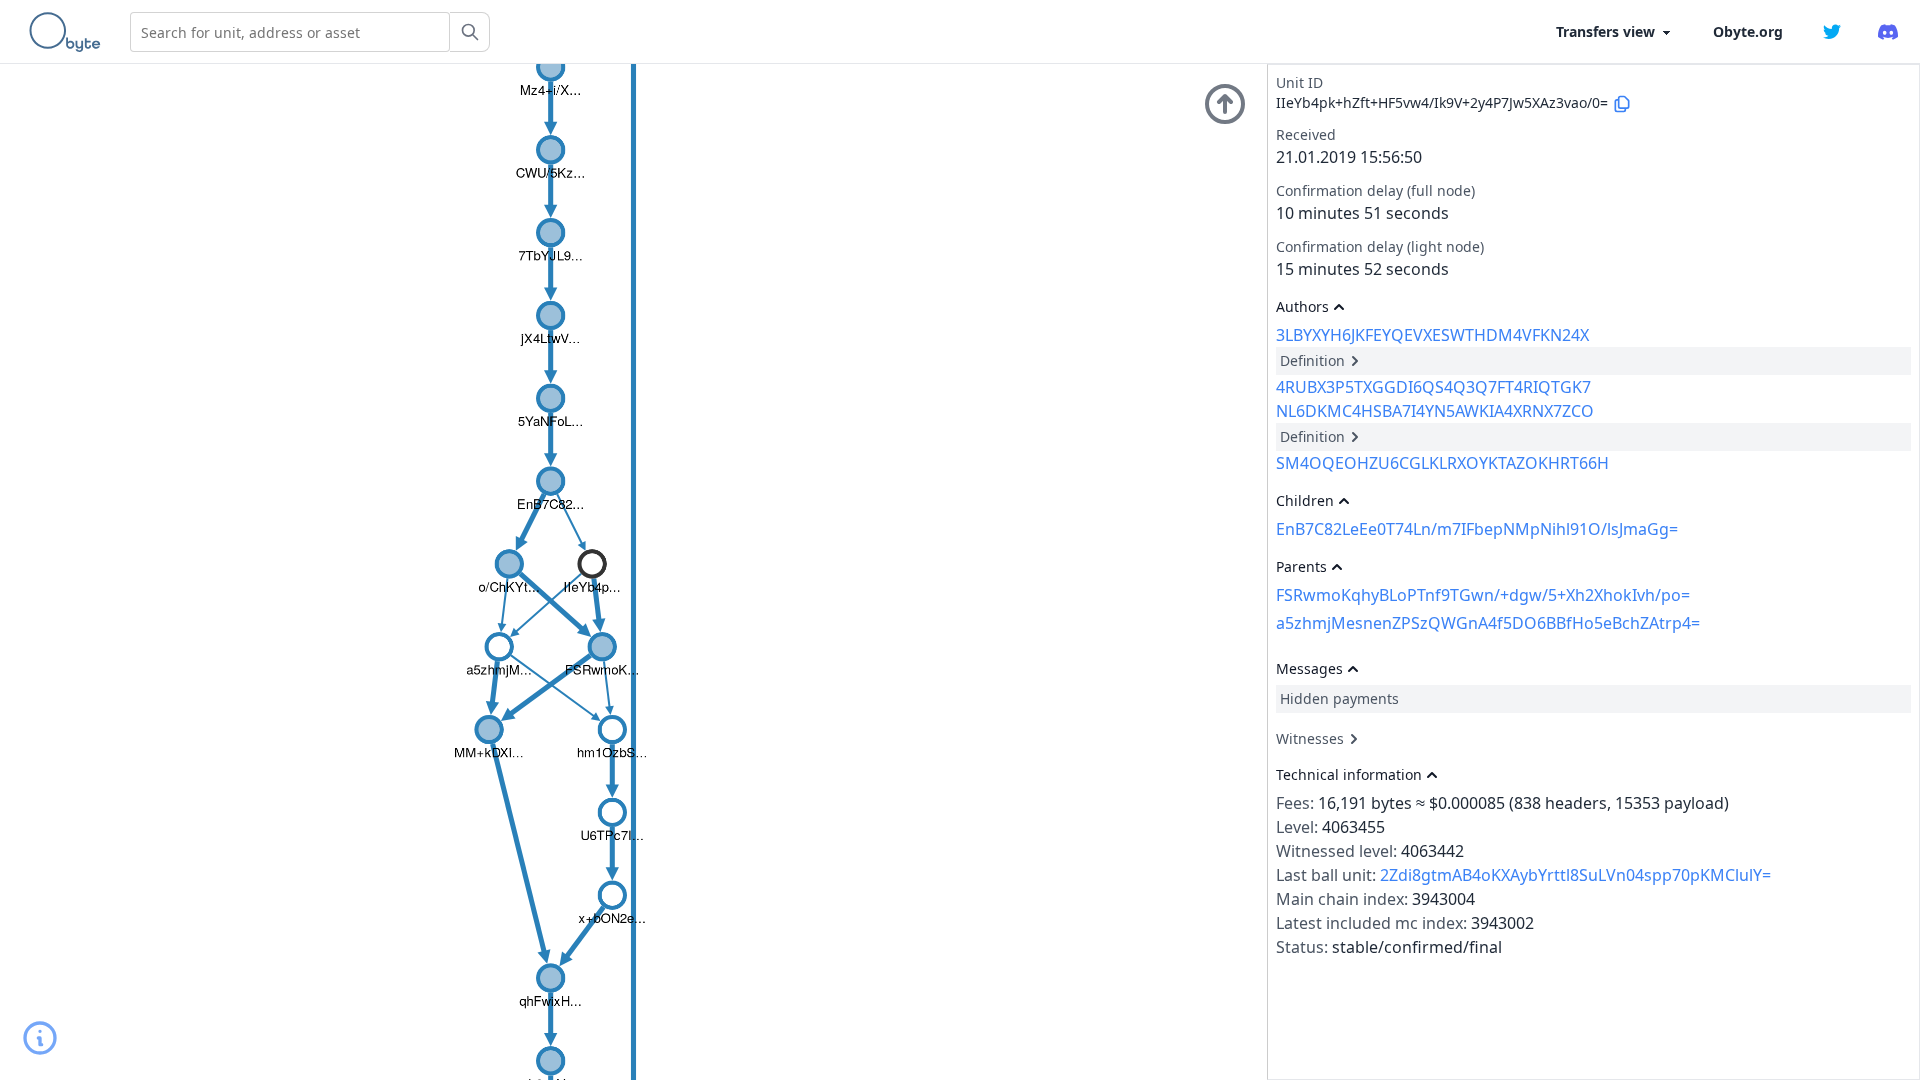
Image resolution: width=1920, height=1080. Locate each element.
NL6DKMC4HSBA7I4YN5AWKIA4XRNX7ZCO (1435, 411)
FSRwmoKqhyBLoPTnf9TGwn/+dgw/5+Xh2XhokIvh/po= (1483, 595)
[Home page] (69, 32)
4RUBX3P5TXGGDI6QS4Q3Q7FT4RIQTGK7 (1433, 387)
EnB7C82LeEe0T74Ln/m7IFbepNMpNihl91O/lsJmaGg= (1477, 529)
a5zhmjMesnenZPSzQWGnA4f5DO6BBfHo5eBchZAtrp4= (1488, 623)
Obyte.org (1748, 31)
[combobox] (290, 32)
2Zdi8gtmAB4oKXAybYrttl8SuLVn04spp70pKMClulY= (1575, 875)
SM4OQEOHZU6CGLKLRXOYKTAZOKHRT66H (1442, 463)
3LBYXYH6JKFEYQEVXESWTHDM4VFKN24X (1432, 335)
